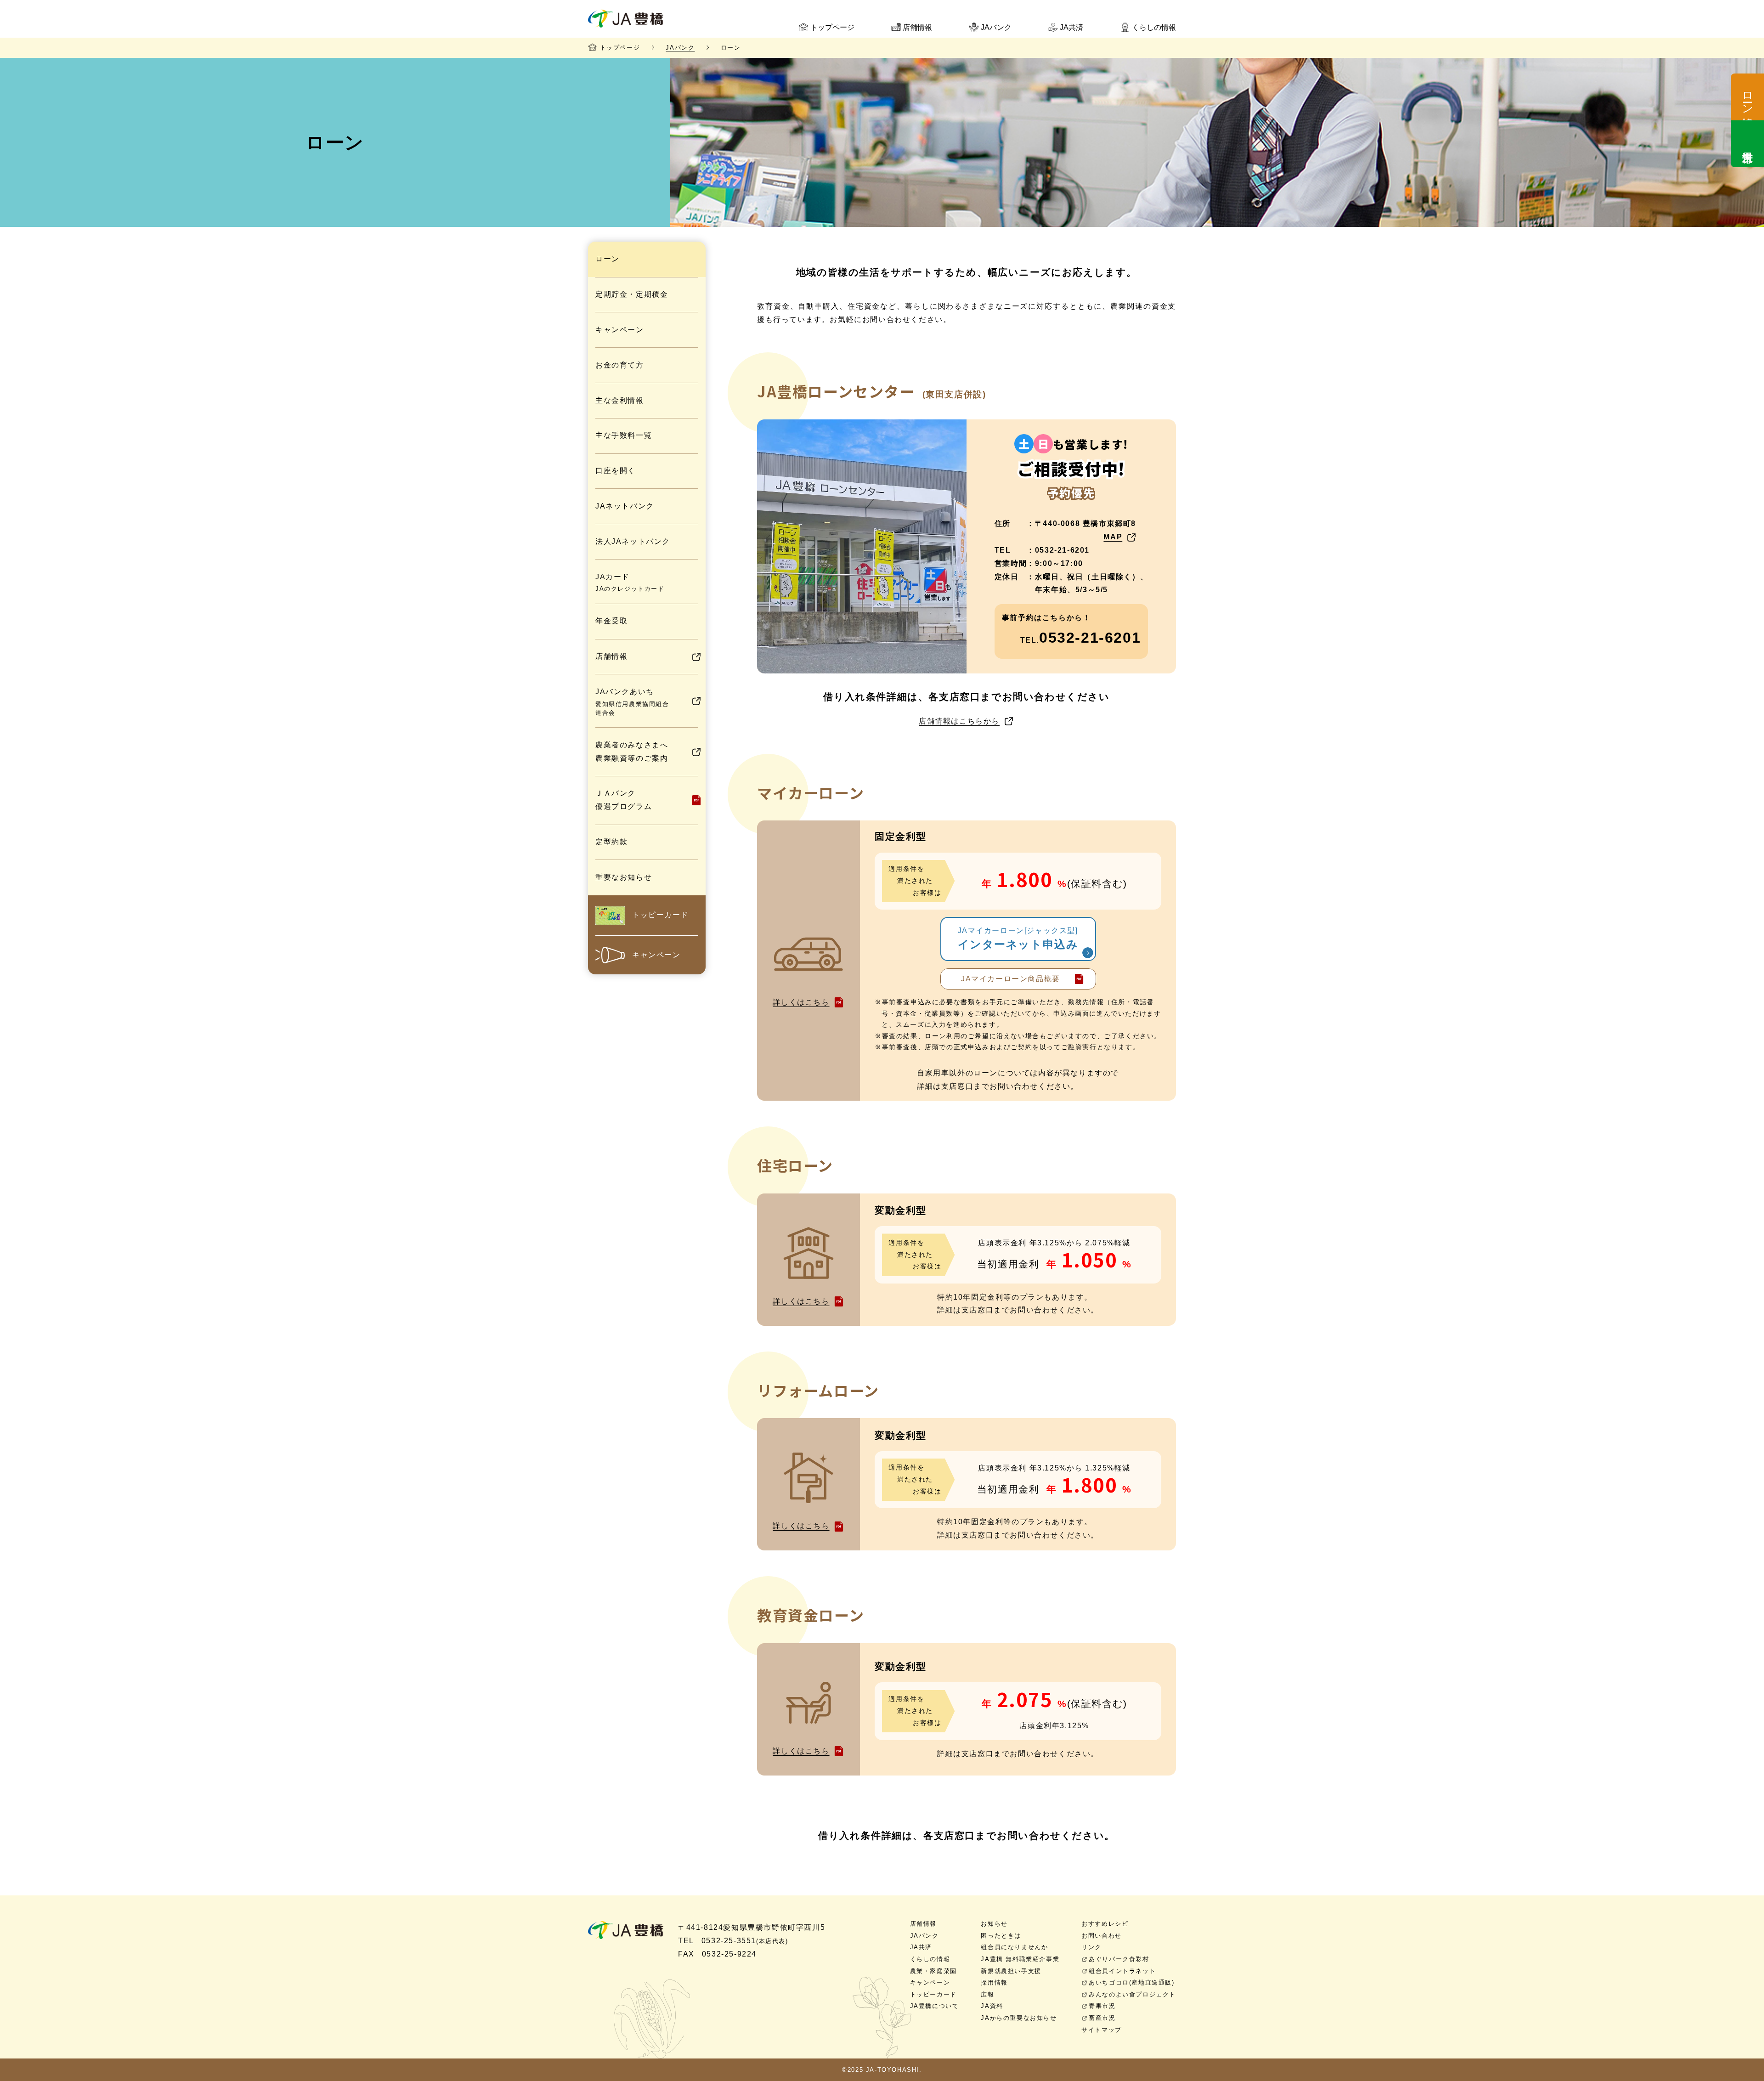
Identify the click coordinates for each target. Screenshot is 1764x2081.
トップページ (620, 48)
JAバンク (680, 48)
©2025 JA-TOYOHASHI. (882, 2070)
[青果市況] (1747, 144)
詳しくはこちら (801, 1002)
